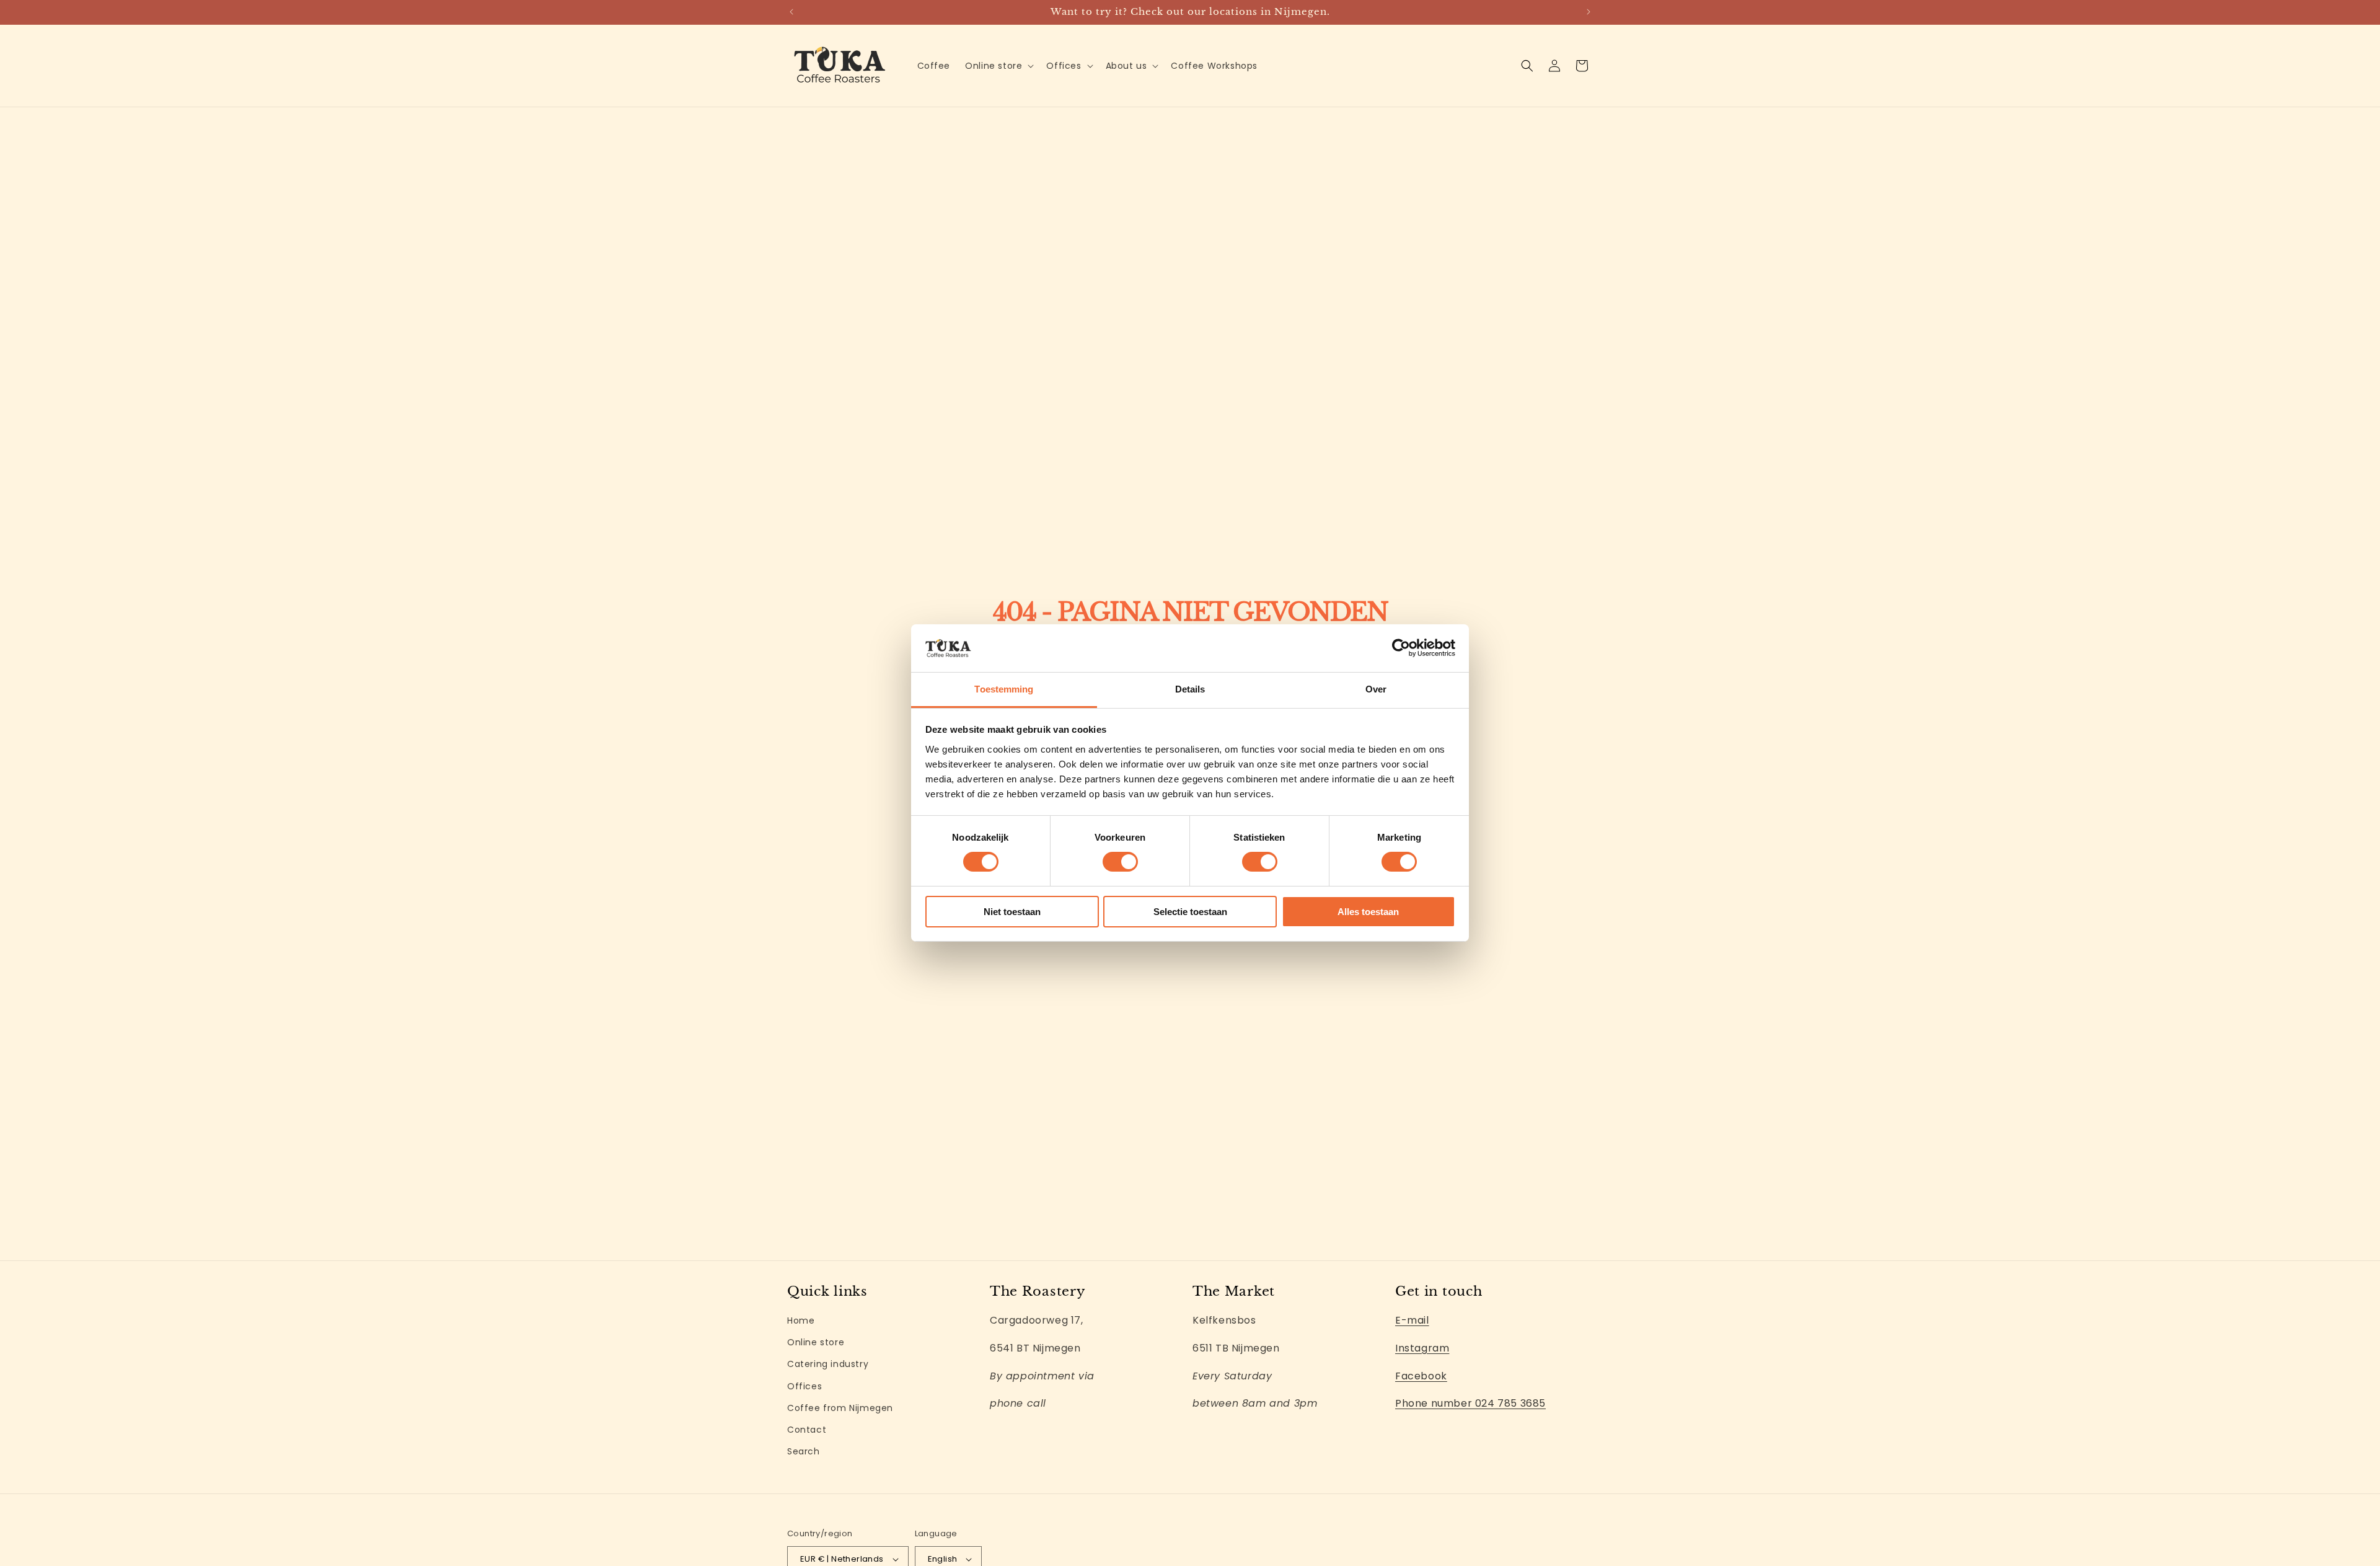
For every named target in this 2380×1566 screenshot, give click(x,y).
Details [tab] (1190, 689)
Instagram (1422, 1348)
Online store (816, 1342)
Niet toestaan (1012, 912)
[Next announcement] (1589, 12)
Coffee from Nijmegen (840, 1408)
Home (801, 1320)
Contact (807, 1430)
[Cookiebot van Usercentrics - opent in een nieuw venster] (1401, 648)
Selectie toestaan (1190, 912)
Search (804, 1451)
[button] (998, 66)
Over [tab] (1376, 689)
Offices (804, 1386)
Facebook (1421, 1376)
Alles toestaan (1368, 912)
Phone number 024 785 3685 (1470, 1404)
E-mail (1412, 1320)
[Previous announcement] (791, 12)
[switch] (1120, 862)
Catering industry (828, 1365)
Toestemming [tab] (1004, 689)
